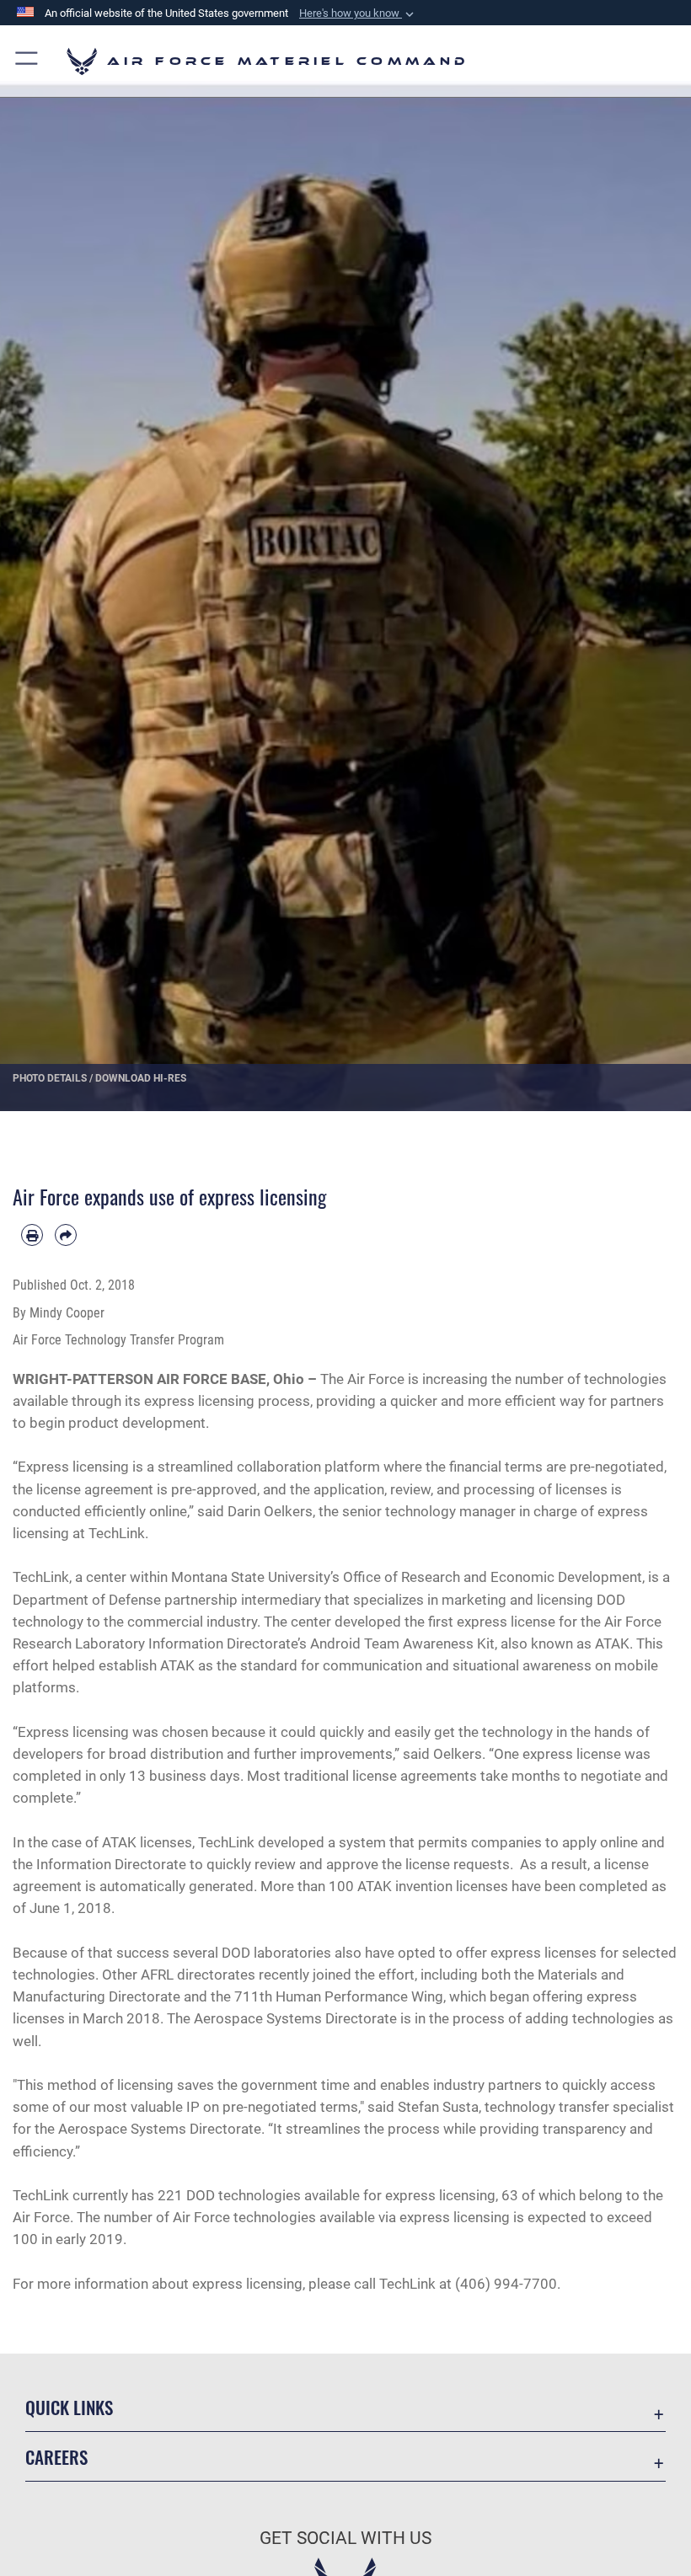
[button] (358, 13)
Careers (56, 2457)
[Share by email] (66, 1235)
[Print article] (32, 1235)
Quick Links (69, 2407)
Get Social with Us (345, 2538)
